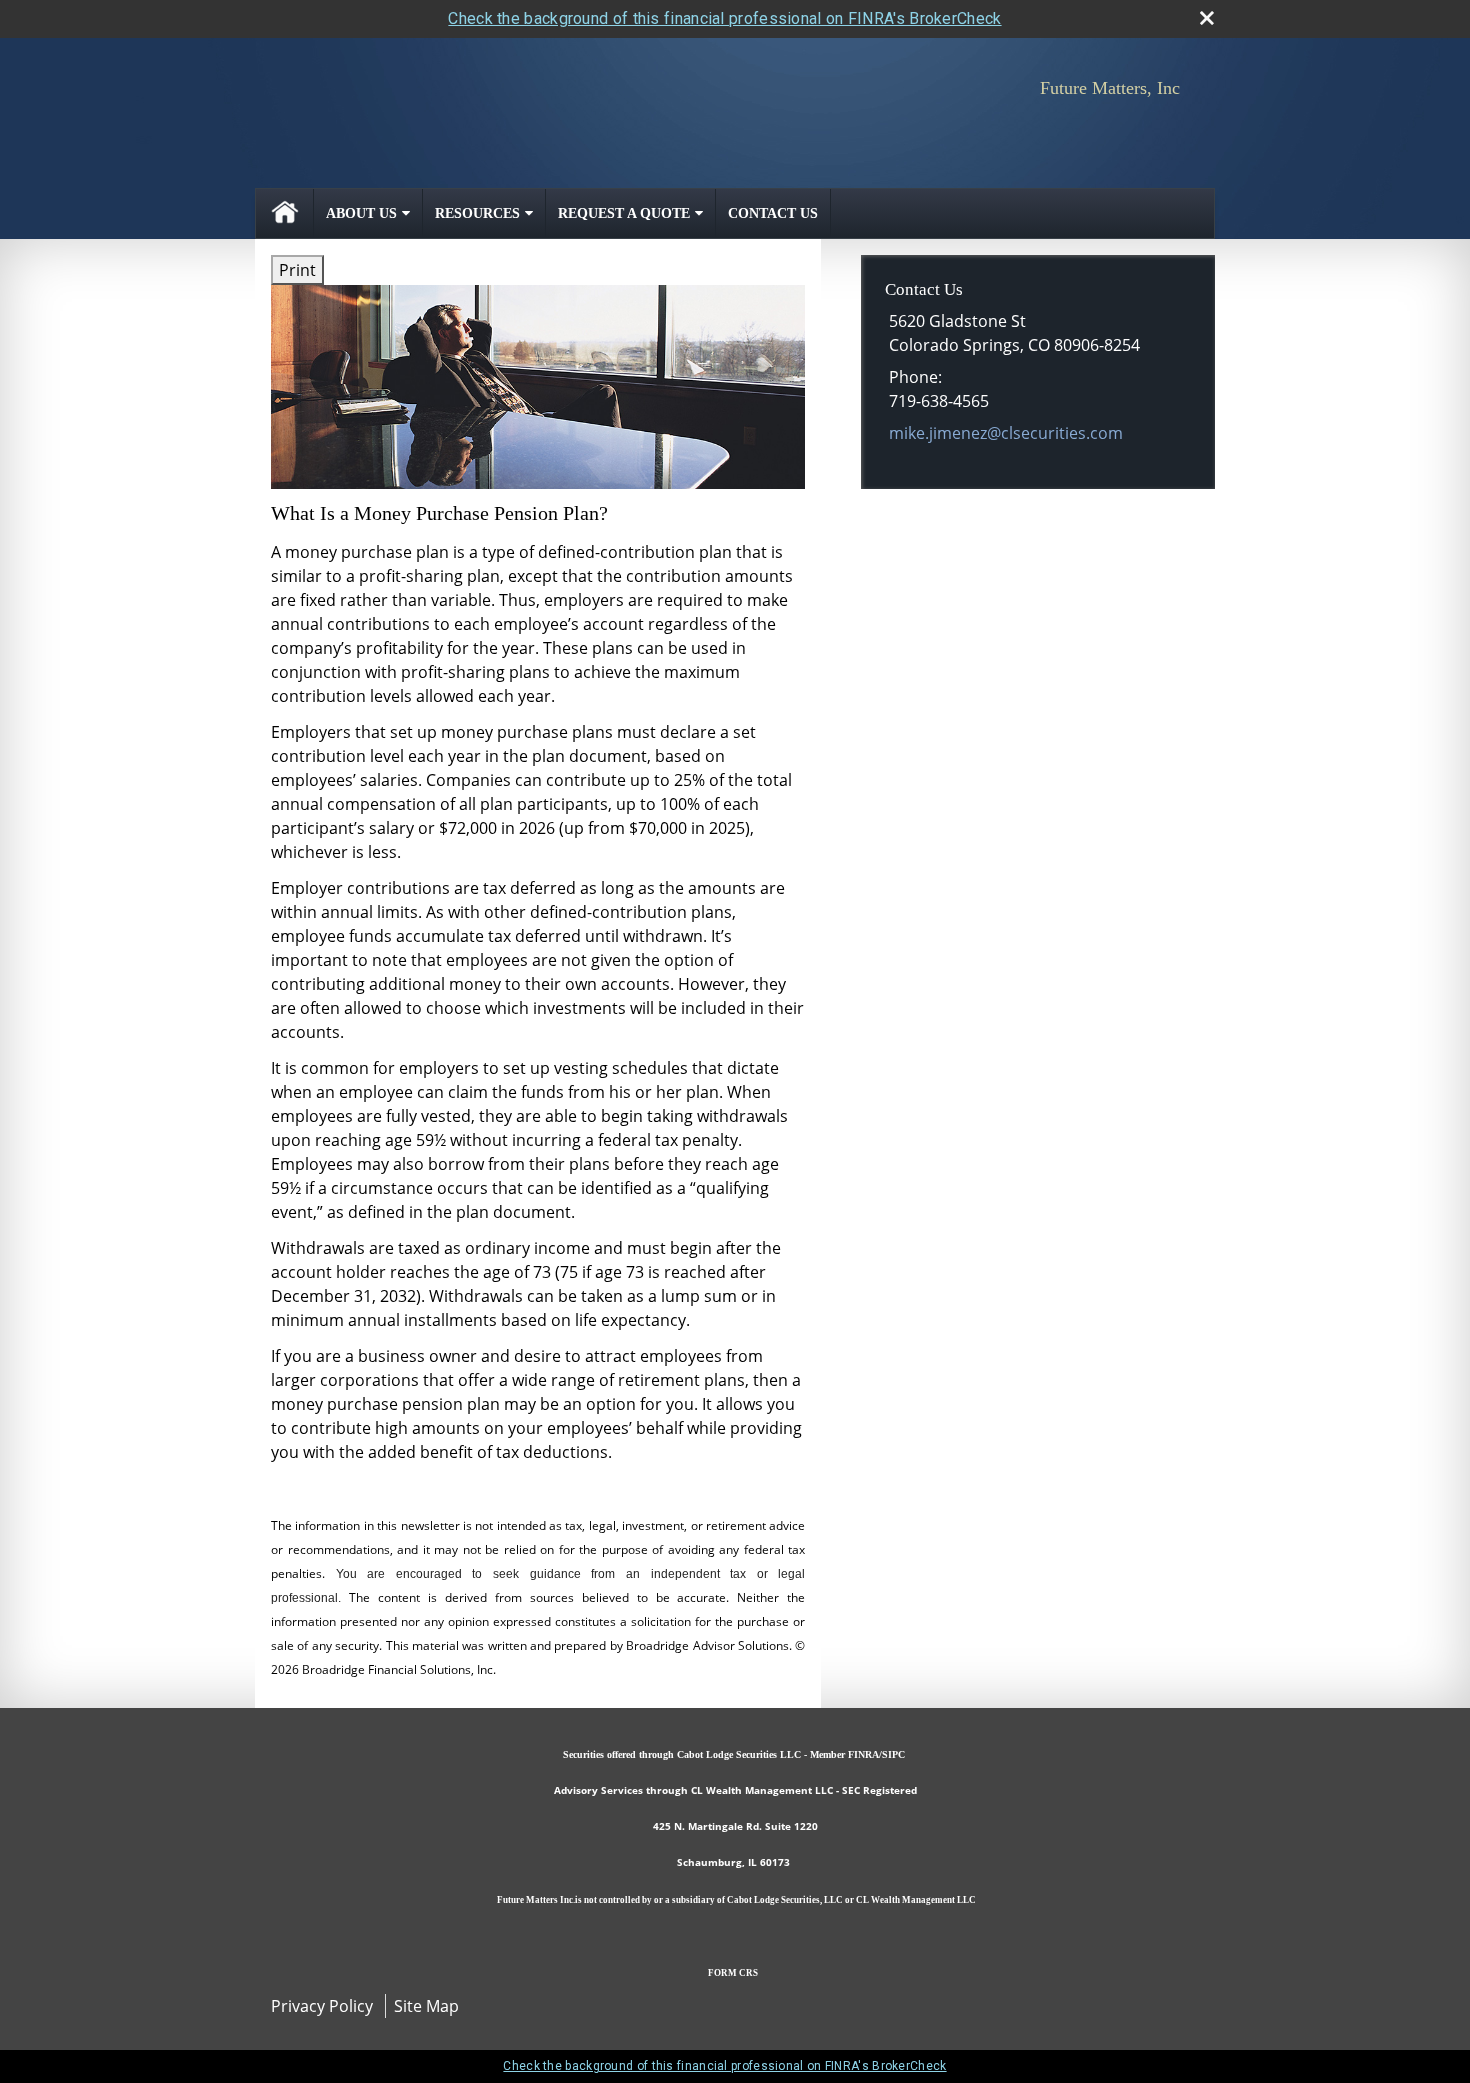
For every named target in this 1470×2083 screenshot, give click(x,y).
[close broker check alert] (1207, 18)
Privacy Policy (322, 2006)
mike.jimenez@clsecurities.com (1006, 433)
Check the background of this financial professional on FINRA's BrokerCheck (724, 18)
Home (285, 213)
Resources (477, 213)
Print (297, 270)
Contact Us (773, 213)
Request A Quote (624, 213)
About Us (361, 213)
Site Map (426, 2006)
